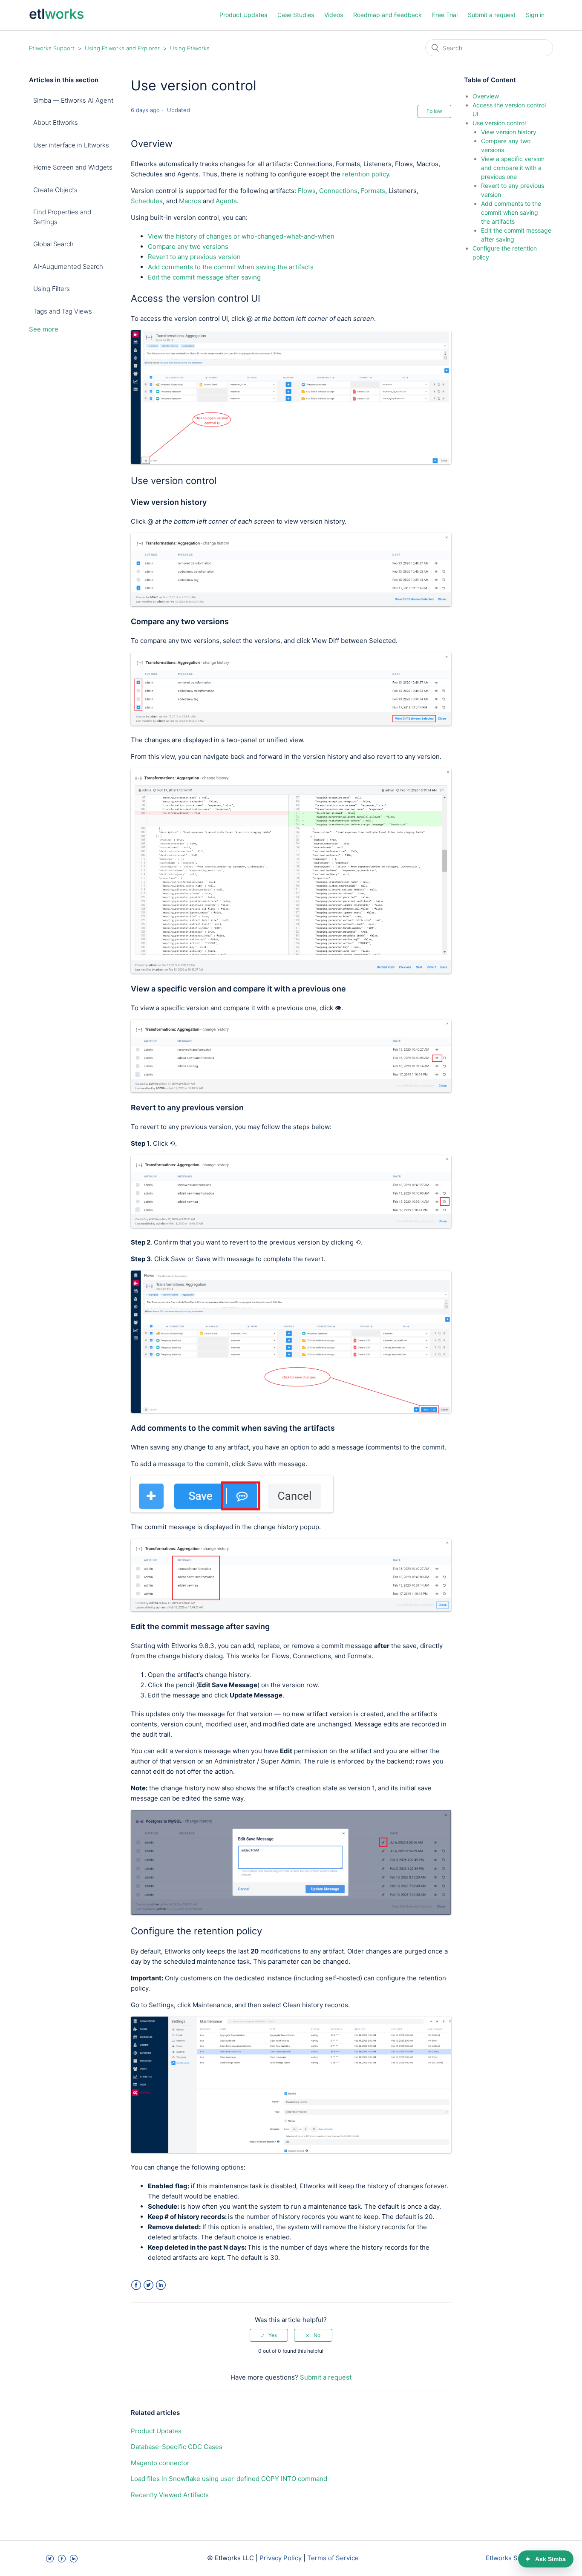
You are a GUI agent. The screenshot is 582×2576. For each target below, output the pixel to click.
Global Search (53, 244)
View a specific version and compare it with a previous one (513, 168)
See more (44, 329)
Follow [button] (434, 111)
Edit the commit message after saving (204, 277)
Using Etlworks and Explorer (122, 48)
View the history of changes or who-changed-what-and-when (241, 236)
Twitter (148, 2285)
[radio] (269, 2335)
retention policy (366, 174)
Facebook (136, 2285)
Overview (486, 96)
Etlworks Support (52, 48)
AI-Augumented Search (68, 267)
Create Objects (55, 190)
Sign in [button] (535, 15)
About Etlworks (56, 122)
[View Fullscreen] (291, 462)
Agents (226, 201)
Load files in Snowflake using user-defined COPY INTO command (229, 2479)
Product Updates (243, 15)
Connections (338, 191)
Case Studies (296, 15)
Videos (334, 15)
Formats (373, 191)
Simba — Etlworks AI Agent (73, 100)
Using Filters (52, 289)
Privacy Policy (281, 2558)
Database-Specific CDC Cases (177, 2447)
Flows (307, 191)
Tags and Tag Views (63, 311)
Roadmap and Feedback (388, 15)
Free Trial (445, 15)
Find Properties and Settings (62, 217)
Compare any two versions (188, 246)
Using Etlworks (190, 48)
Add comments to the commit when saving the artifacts (231, 267)
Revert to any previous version (194, 257)
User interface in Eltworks (71, 145)
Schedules (147, 201)
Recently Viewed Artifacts (170, 2495)
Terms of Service (333, 2558)
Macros (190, 201)
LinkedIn (161, 2285)
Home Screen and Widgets (73, 167)
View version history (509, 132)
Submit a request (492, 15)
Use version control (499, 123)
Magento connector (160, 2463)
